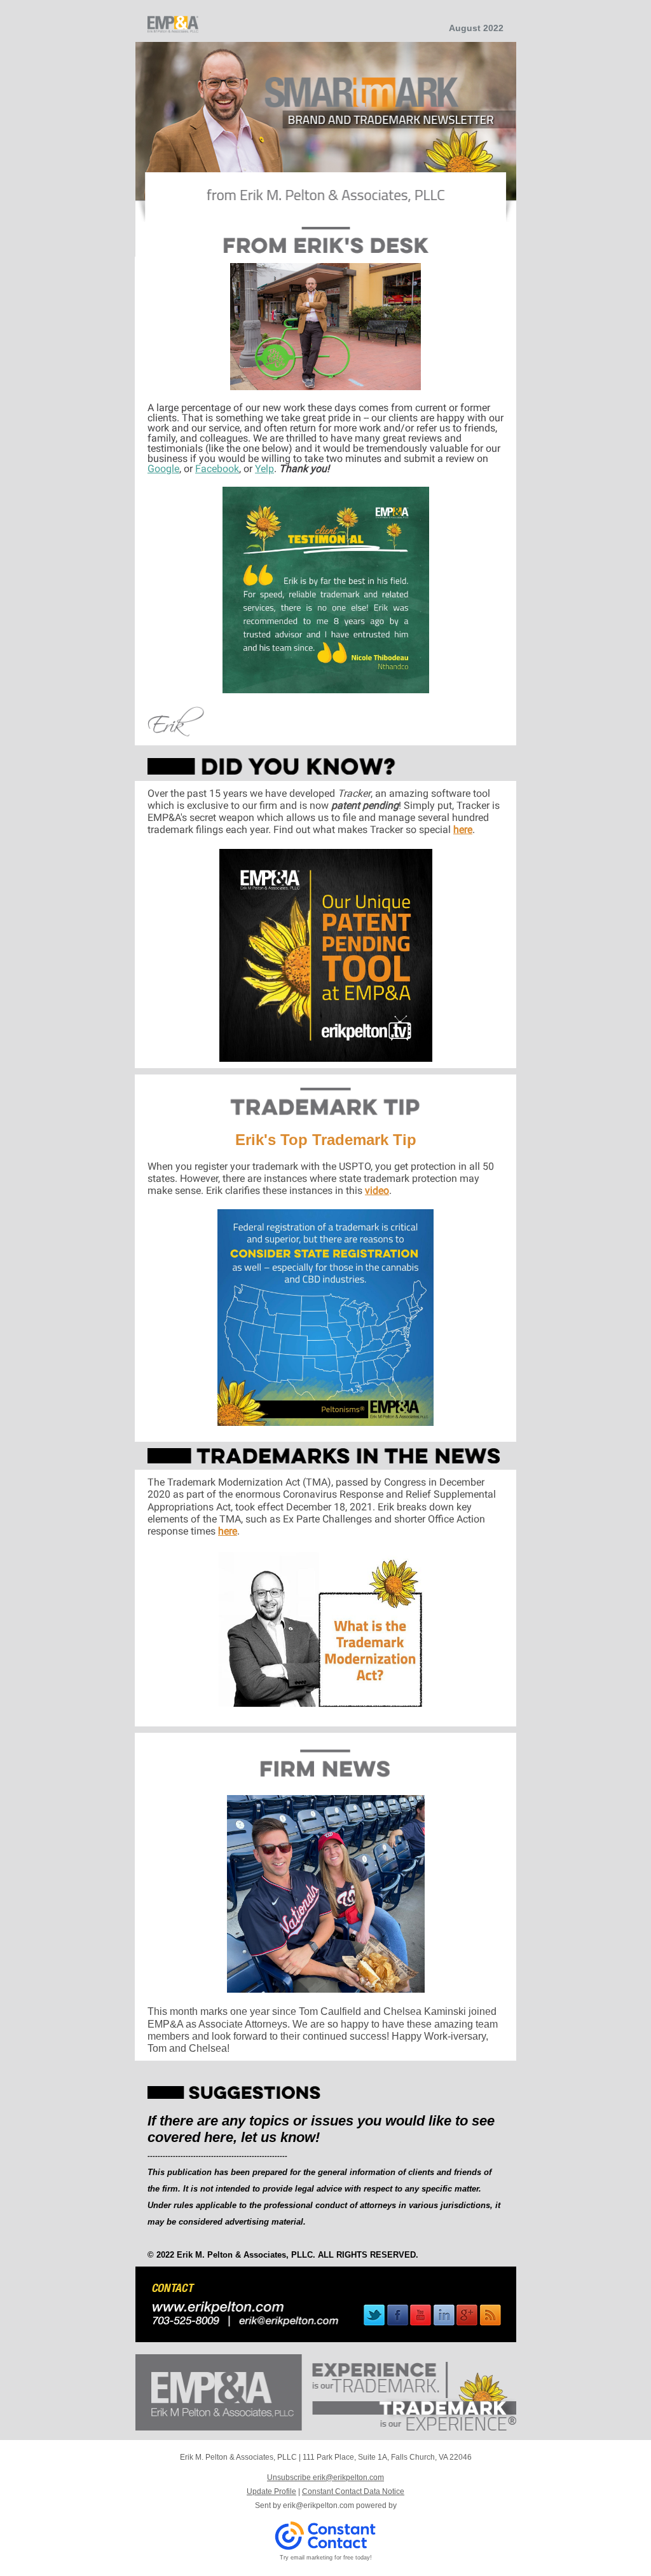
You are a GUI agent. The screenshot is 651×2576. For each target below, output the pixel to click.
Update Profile (271, 2491)
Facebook (217, 469)
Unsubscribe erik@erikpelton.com (325, 2478)
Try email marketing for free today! (326, 2558)
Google (163, 469)
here (463, 830)
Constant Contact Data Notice (353, 2491)
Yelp (264, 469)
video (377, 1190)
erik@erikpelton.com (319, 2505)
